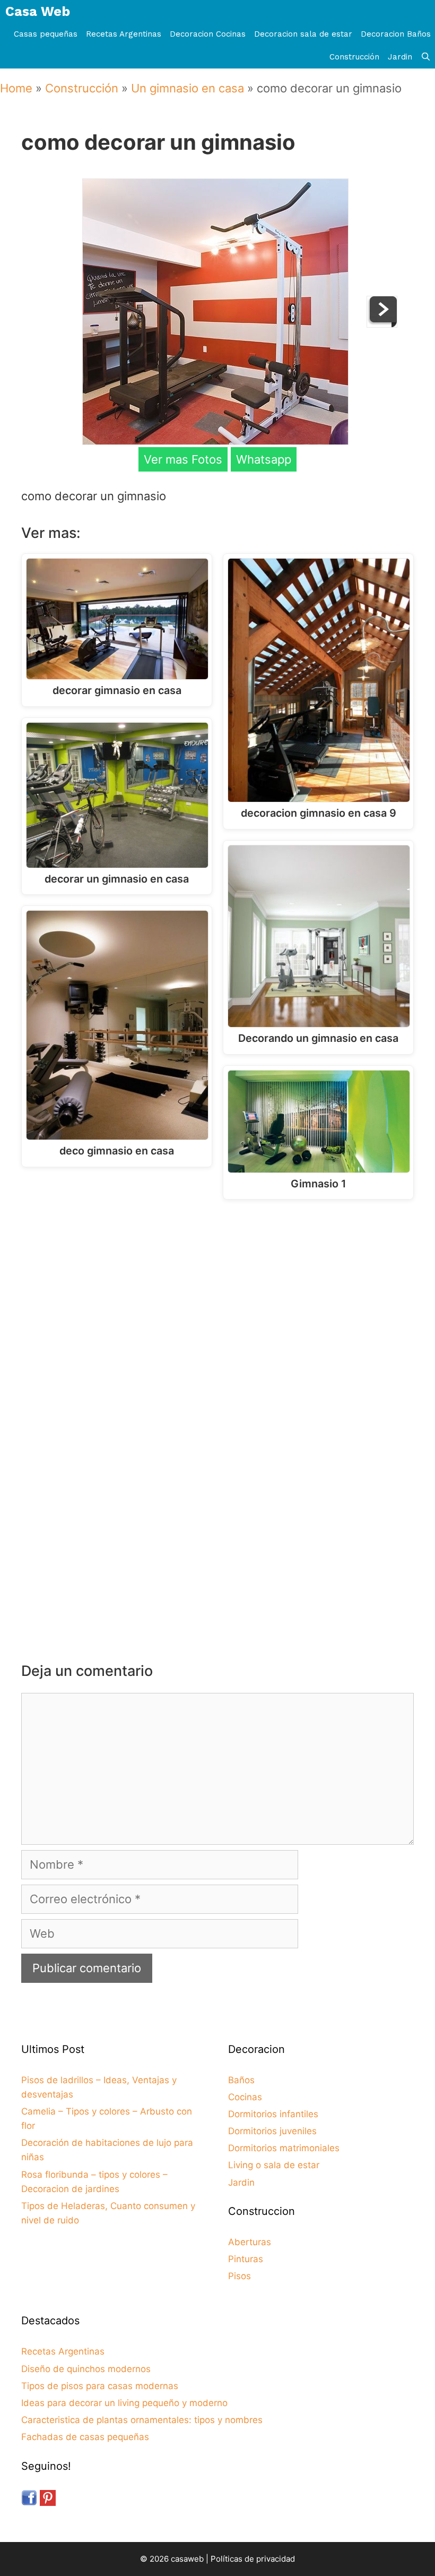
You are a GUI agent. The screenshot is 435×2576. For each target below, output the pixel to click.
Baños (241, 2080)
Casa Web (38, 11)
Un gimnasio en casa (188, 88)
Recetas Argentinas (124, 34)
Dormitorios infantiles (273, 2114)
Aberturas (250, 2242)
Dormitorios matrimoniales (284, 2148)
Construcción (354, 57)
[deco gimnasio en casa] (382, 323)
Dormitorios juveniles (272, 2131)
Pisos (240, 2276)
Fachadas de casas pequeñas (85, 2437)
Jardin (400, 57)
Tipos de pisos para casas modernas (100, 2386)
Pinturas (246, 2259)
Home (16, 88)
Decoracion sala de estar (303, 34)
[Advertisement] (220, 1295)
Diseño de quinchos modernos (86, 2369)
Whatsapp (264, 459)
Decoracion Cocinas (208, 34)
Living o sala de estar (274, 2165)
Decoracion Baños (396, 34)
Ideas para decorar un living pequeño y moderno (124, 2403)
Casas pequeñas (46, 34)
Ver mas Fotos (183, 459)
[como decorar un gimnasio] (215, 441)
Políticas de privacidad (253, 2559)
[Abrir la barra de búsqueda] (426, 57)
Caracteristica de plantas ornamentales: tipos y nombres (142, 2420)
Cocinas (245, 2097)
